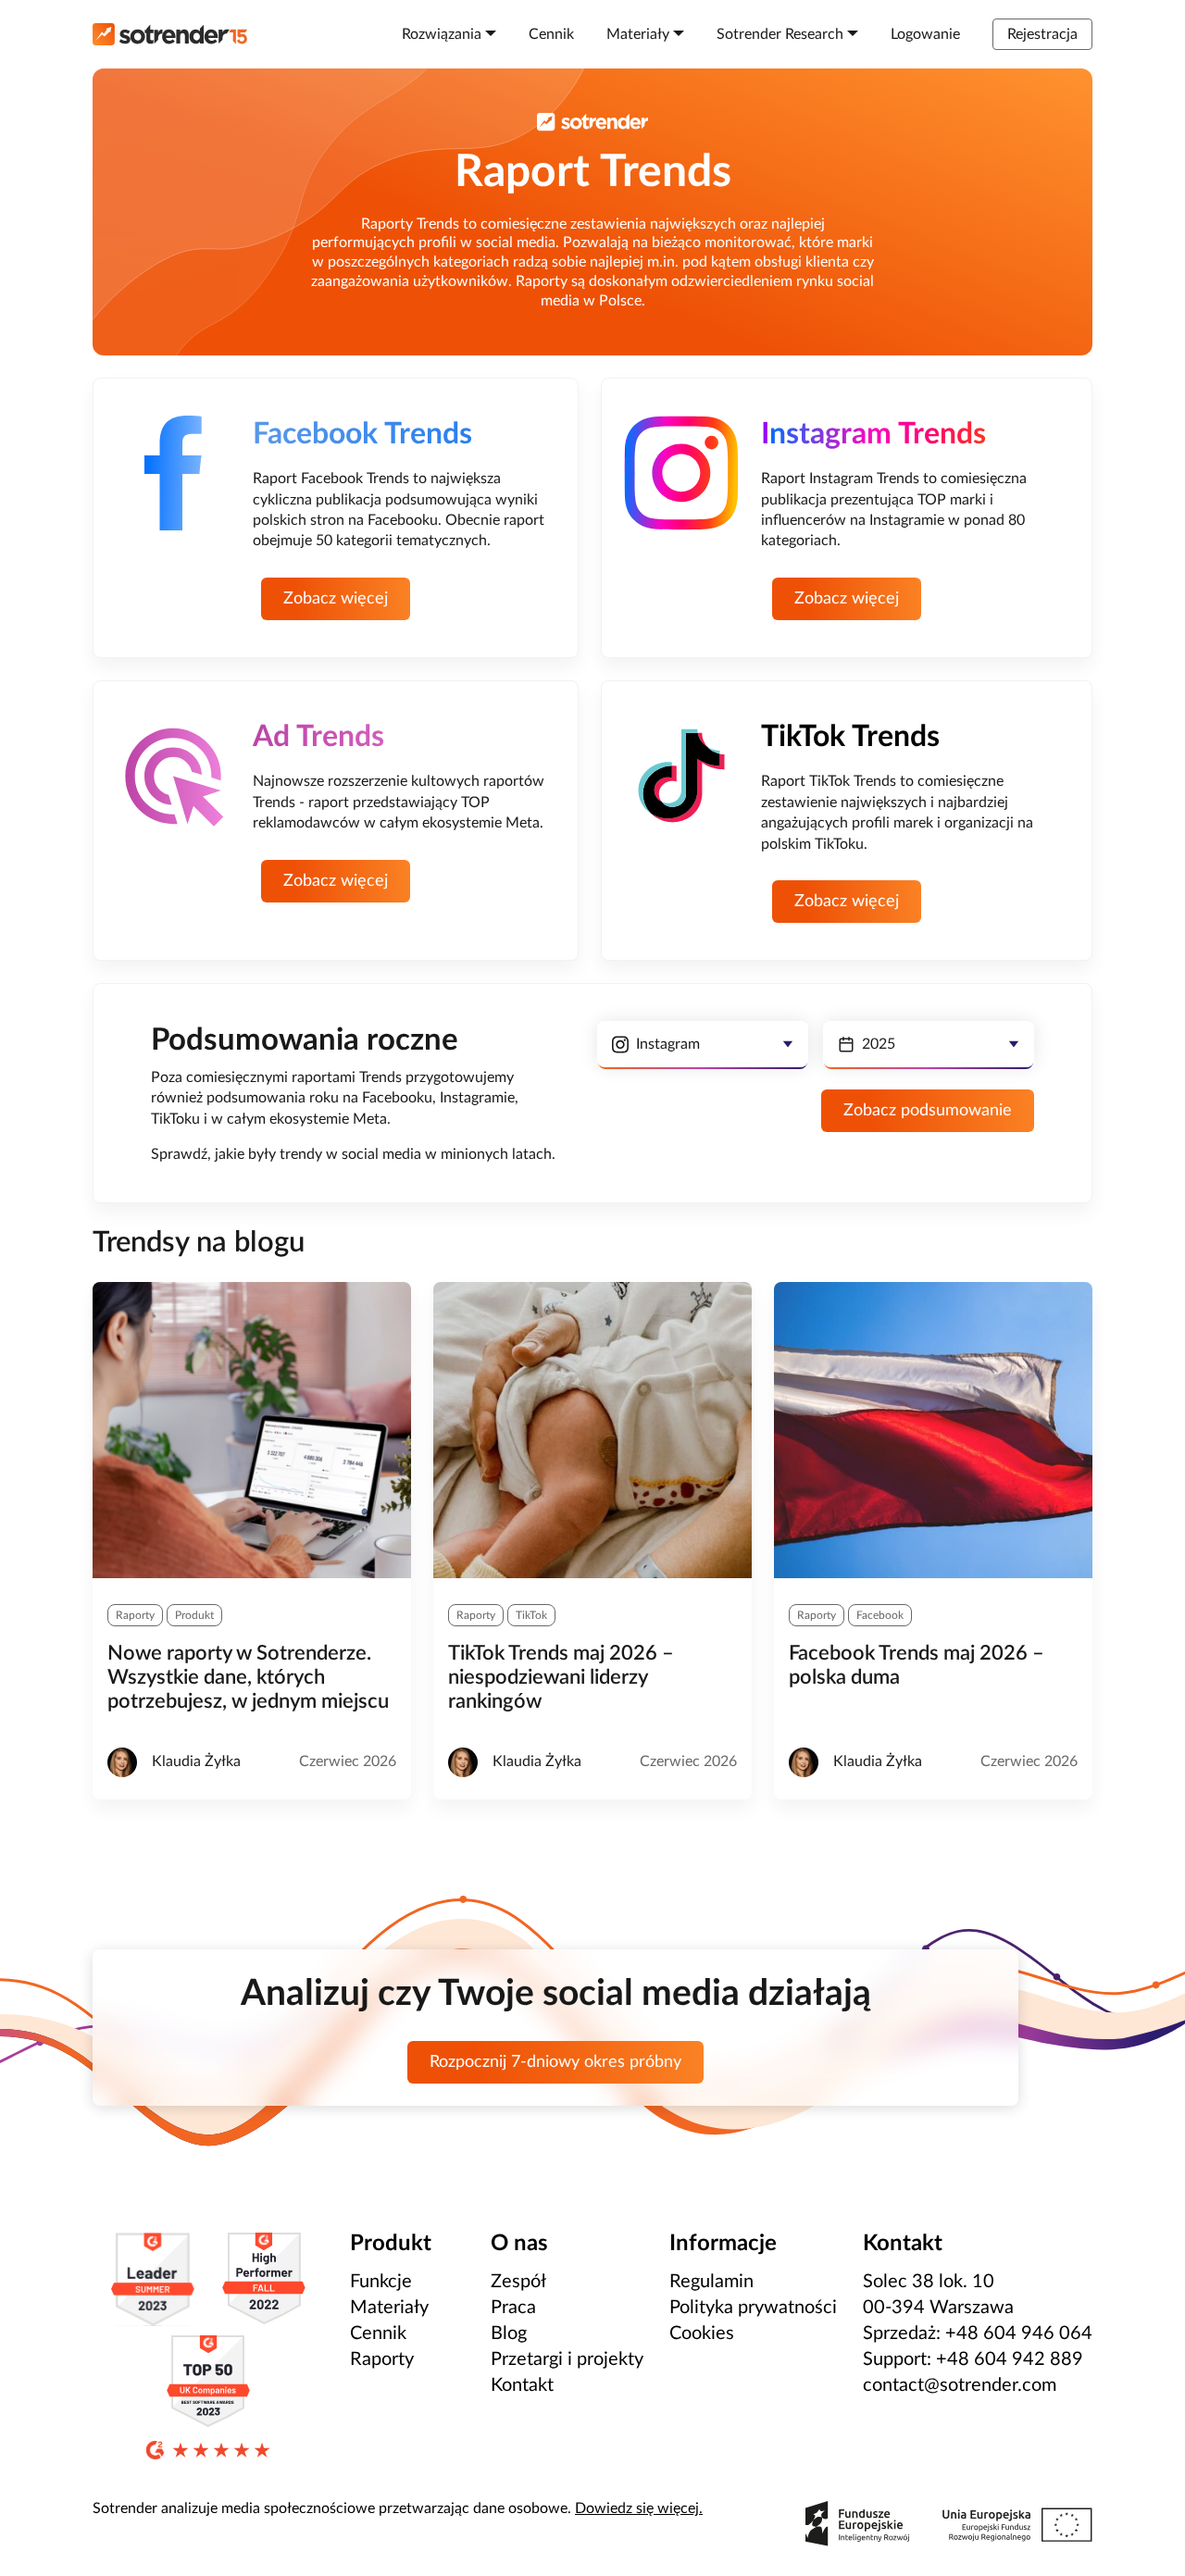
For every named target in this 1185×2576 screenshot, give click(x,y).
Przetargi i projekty (567, 2359)
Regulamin (711, 2282)
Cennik (378, 2333)
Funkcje (381, 2282)
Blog (509, 2333)
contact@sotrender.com (960, 2385)
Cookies (702, 2333)
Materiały (389, 2308)
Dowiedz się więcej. (639, 2508)
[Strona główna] (170, 34)
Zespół (518, 2282)
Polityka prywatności (753, 2308)
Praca (513, 2308)
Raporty (382, 2359)
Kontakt (522, 2385)
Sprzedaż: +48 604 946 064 (978, 2333)
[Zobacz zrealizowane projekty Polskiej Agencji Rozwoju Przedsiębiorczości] (949, 2524)
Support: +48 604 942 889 (973, 2359)
